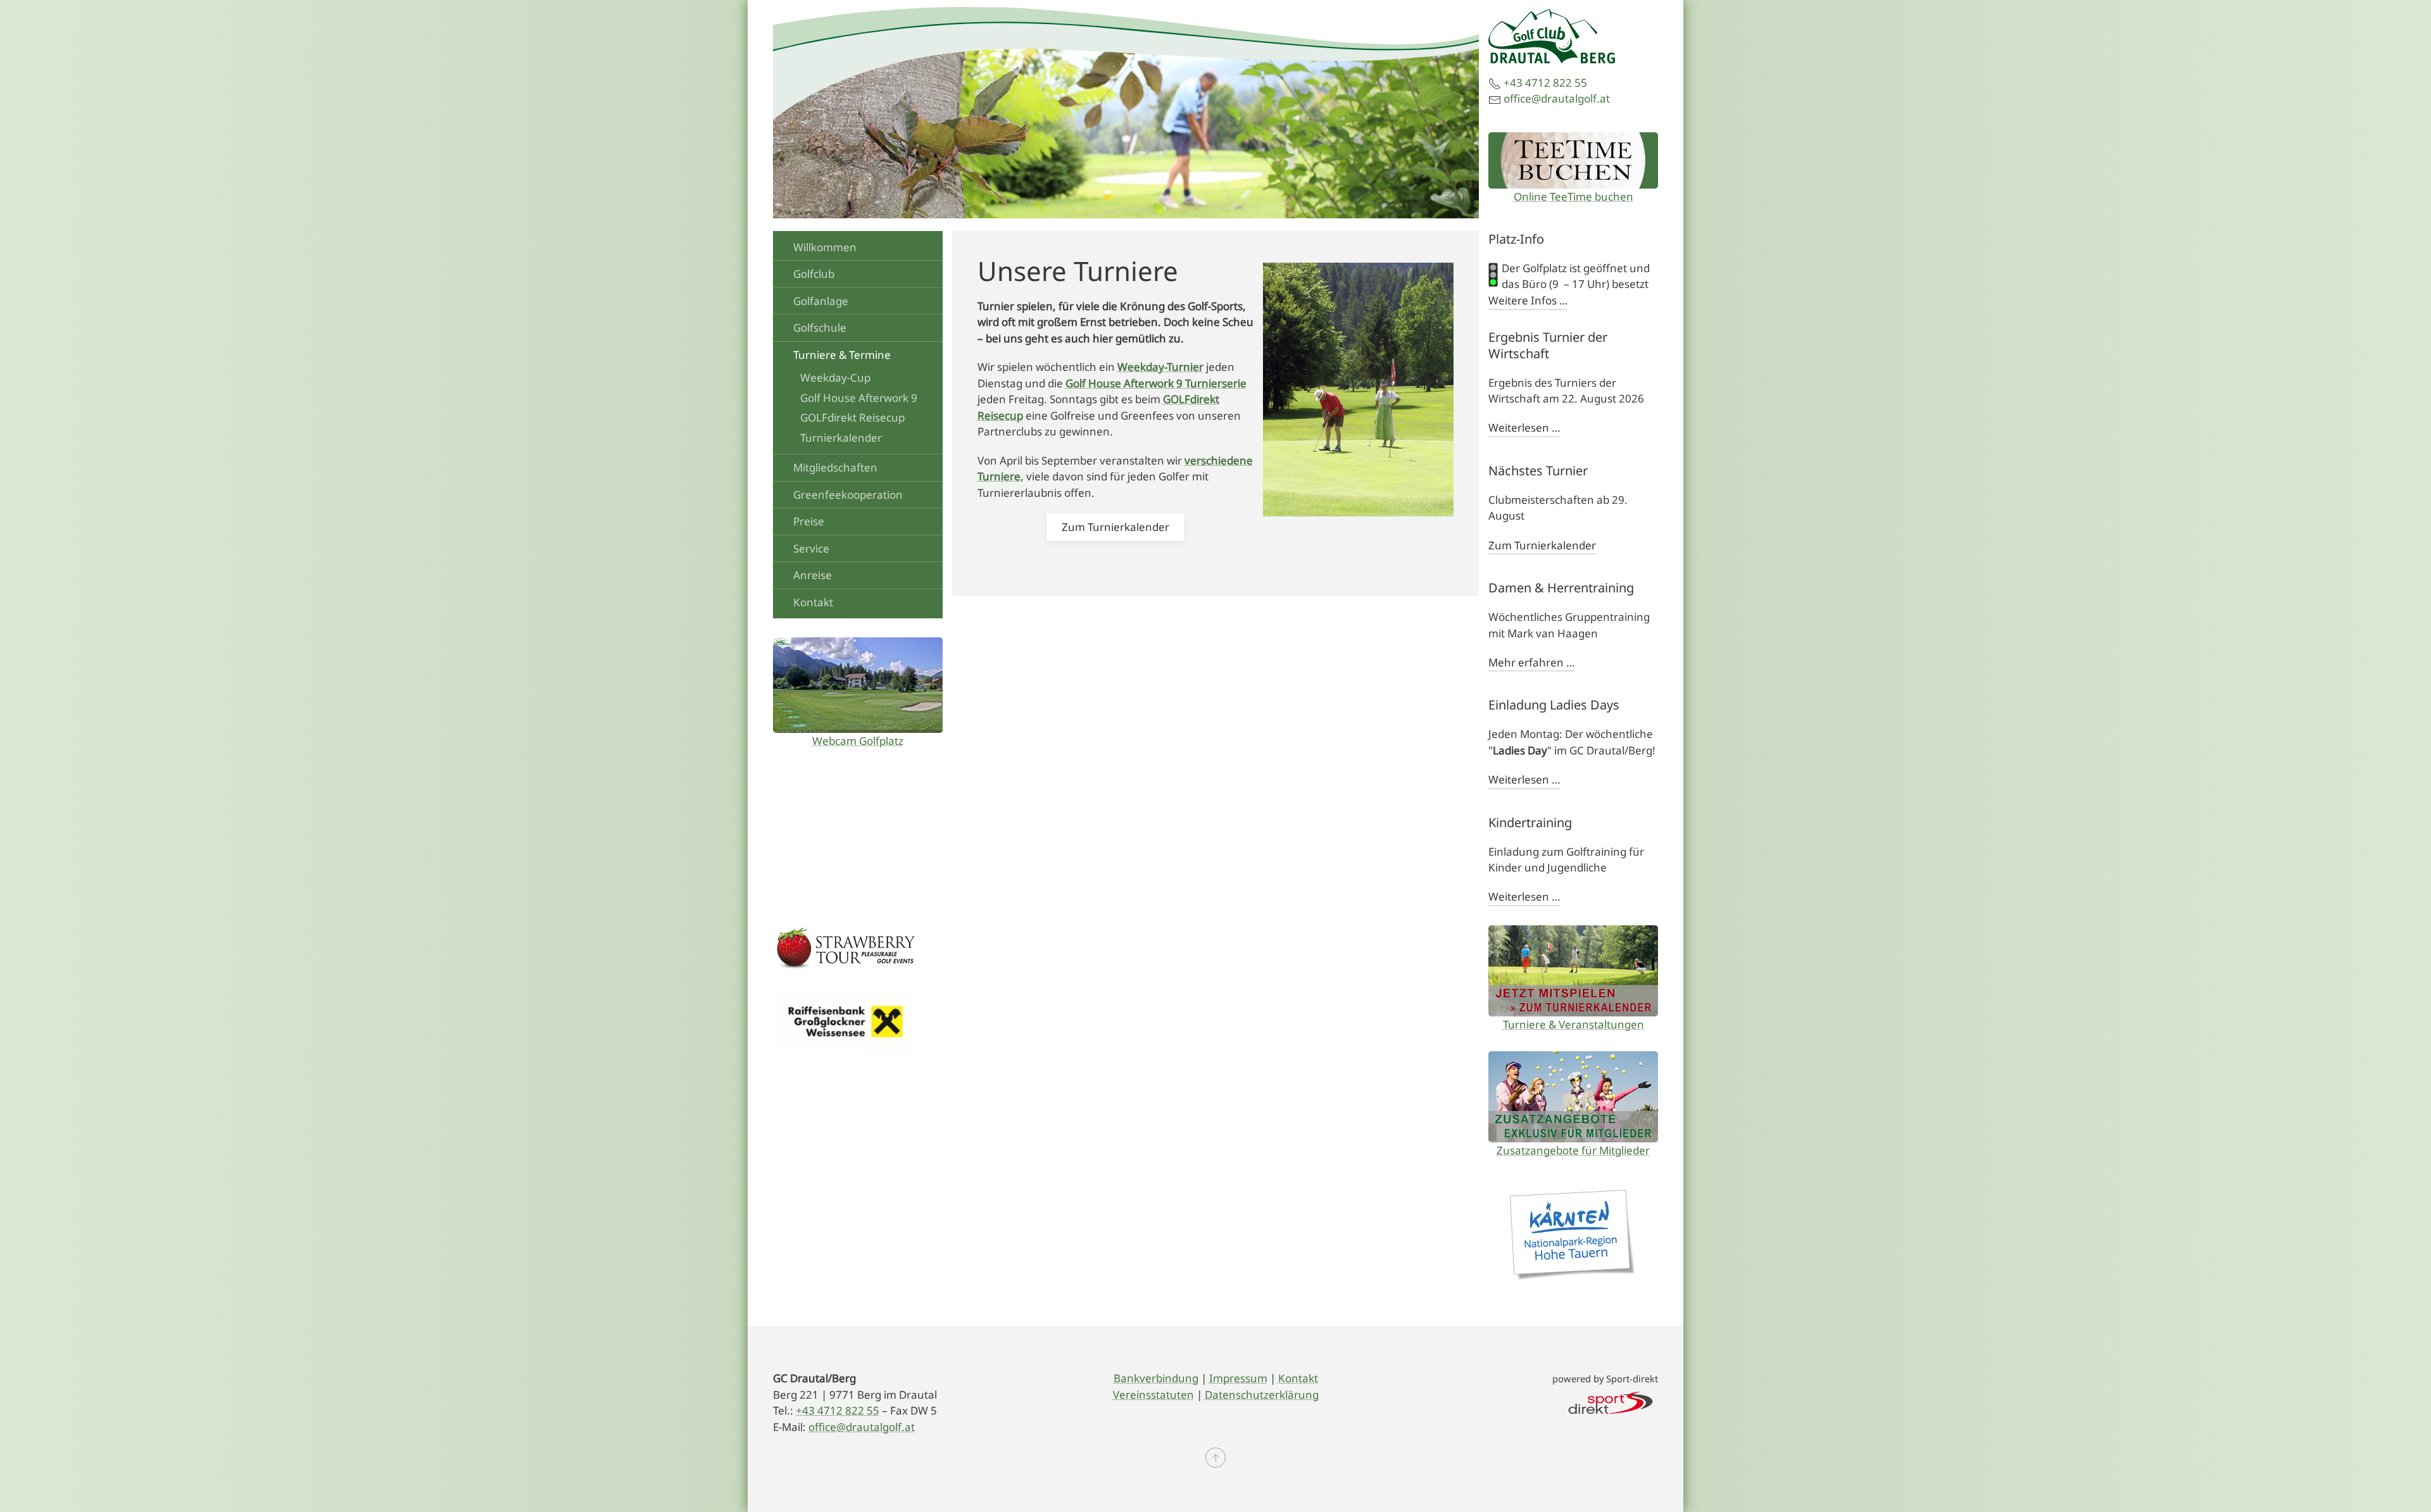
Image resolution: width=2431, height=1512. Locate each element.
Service (811, 548)
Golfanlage (821, 301)
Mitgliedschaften (835, 467)
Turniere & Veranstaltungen (1574, 1024)
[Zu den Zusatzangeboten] (1573, 1097)
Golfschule (820, 328)
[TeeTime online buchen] (1573, 160)
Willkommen (825, 247)
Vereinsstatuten (1153, 1395)
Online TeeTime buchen (1574, 197)
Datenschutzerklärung (1262, 1395)
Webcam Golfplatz (858, 741)
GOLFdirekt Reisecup (852, 417)
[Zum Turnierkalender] (1573, 971)
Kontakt (813, 602)
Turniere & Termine (842, 355)
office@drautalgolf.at (1557, 98)
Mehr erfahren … (1531, 662)
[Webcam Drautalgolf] (858, 685)
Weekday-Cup (835, 378)
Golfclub (814, 274)
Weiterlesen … (1524, 428)
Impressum (1238, 1378)
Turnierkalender (841, 438)
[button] (1215, 1458)
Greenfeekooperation (848, 495)
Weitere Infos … (1528, 300)
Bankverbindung (1156, 1378)
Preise (809, 521)
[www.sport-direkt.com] (1611, 1402)
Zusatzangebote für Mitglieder (1573, 1150)
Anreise (813, 575)
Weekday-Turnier (1160, 367)
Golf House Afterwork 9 (859, 398)
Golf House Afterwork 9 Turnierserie (1156, 383)
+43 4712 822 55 (1545, 83)
